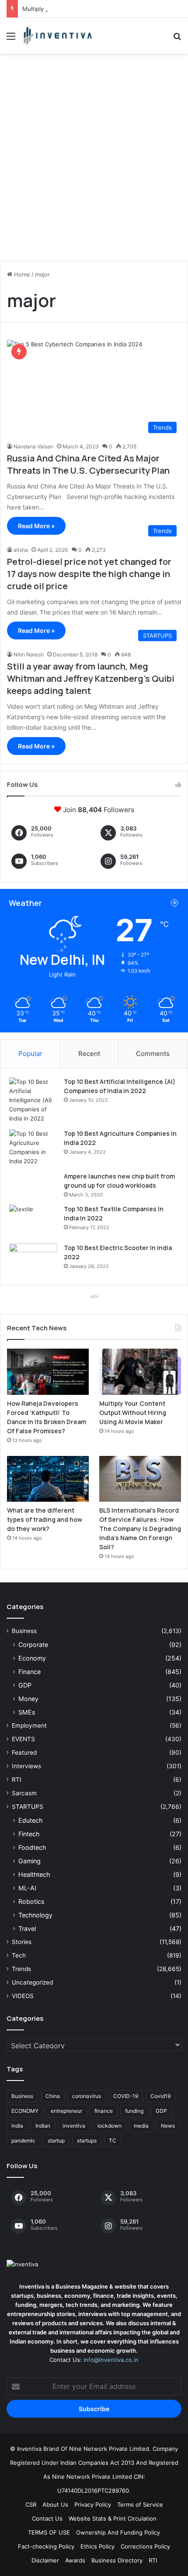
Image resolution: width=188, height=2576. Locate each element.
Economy (32, 1658)
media (141, 2126)
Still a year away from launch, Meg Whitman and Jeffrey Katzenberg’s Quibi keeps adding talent (91, 678)
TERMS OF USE (49, 2532)
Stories (22, 1942)
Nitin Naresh (29, 654)
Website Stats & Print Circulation (113, 2518)
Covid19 (160, 2096)
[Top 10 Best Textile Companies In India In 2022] (33, 1221)
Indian (43, 2126)
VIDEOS (23, 1996)
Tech (19, 1955)
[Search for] (177, 39)
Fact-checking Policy (46, 2546)
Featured (24, 1753)
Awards (75, 2560)
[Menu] (11, 39)
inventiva (74, 2126)
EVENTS (23, 1739)
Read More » (36, 526)
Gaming (30, 1861)
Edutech (30, 1820)
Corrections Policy (145, 2546)
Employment (29, 1725)
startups (87, 2140)
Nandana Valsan (33, 446)
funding (134, 2111)
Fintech (29, 1834)
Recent (89, 1054)
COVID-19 (126, 2096)
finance (104, 2111)
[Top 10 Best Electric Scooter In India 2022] (33, 1260)
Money (28, 1699)
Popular (30, 1054)
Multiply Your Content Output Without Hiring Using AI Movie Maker (133, 1413)
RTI (17, 1780)
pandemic (23, 2140)
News (168, 2126)
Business (24, 1631)
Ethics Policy (97, 2546)
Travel (27, 1929)
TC (113, 2140)
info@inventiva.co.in (111, 2360)
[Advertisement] (94, 161)
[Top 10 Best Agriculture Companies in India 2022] (33, 1148)
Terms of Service (140, 2504)
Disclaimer (45, 2560)
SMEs (27, 1712)
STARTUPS (28, 1807)
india (17, 2126)
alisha (21, 550)
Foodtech (32, 1847)
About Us (55, 2504)
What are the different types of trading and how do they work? (45, 1519)
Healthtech (34, 1874)
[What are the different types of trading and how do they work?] (48, 1479)
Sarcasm (24, 1793)
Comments (153, 1054)
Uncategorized (32, 1982)
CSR (31, 2504)
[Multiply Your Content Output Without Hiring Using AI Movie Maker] (140, 1372)
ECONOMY (25, 2111)
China (53, 2096)
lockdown (110, 2126)
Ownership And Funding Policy (118, 2532)
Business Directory (117, 2560)
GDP (25, 1685)
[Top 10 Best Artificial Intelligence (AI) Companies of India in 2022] (33, 1100)
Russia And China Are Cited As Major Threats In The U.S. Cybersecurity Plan (88, 464)
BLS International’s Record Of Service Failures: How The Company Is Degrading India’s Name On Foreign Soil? (140, 1529)
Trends (21, 1969)
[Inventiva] (57, 36)
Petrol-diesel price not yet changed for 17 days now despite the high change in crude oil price (89, 574)
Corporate (33, 1645)
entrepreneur (66, 2111)
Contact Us (47, 2518)
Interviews (26, 1766)
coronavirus (87, 2096)
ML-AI (27, 1888)
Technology (35, 1915)
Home (21, 274)
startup (56, 2140)
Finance (30, 1672)
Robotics (31, 1901)
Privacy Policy (93, 2504)
